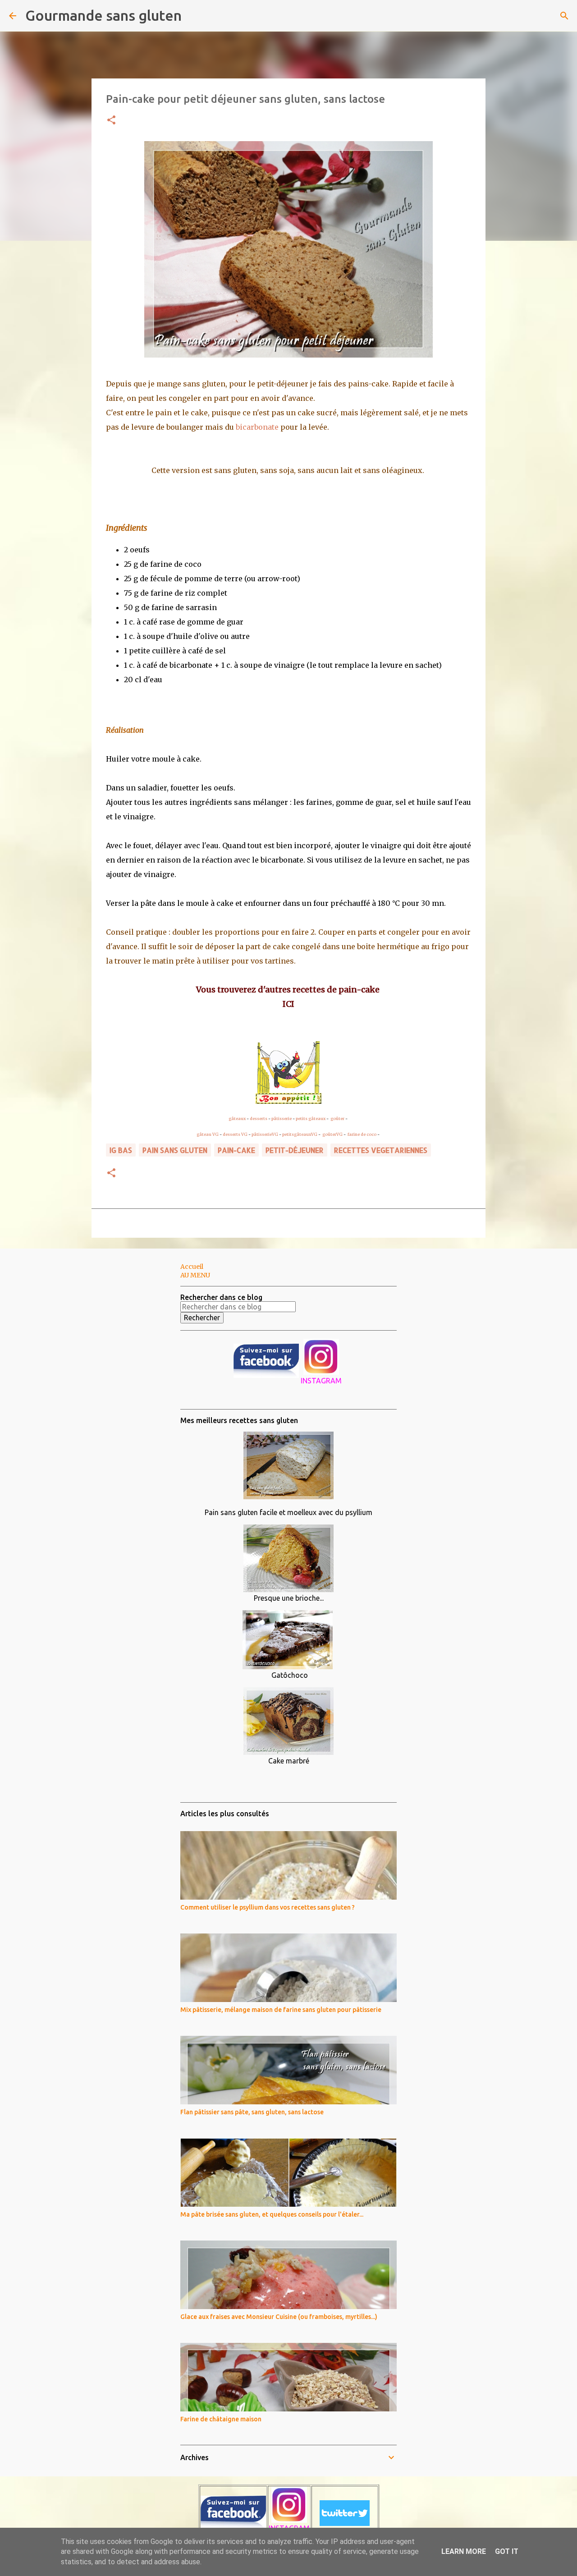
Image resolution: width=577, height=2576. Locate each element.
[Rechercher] (194, 16)
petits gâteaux (311, 1118)
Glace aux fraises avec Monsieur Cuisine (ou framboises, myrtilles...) (279, 2317)
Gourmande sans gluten (103, 15)
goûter (337, 1118)
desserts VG (235, 1134)
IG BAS (121, 1150)
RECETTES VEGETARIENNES (381, 1150)
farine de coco (362, 1134)
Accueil (192, 1267)
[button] (111, 121)
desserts (259, 1118)
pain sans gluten (175, 1150)
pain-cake (236, 1150)
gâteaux (237, 1118)
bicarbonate (257, 427)
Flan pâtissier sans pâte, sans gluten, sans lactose (252, 2112)
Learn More (464, 2551)
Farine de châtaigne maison (221, 2419)
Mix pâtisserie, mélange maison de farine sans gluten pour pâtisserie (281, 2010)
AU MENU (195, 1275)
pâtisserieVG (265, 1134)
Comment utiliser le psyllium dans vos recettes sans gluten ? (268, 1907)
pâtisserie (282, 1118)
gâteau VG (208, 1134)
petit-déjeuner (295, 1150)
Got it (507, 2551)
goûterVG (332, 1134)
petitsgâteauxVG (300, 1134)
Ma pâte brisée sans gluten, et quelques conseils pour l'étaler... (272, 2214)
